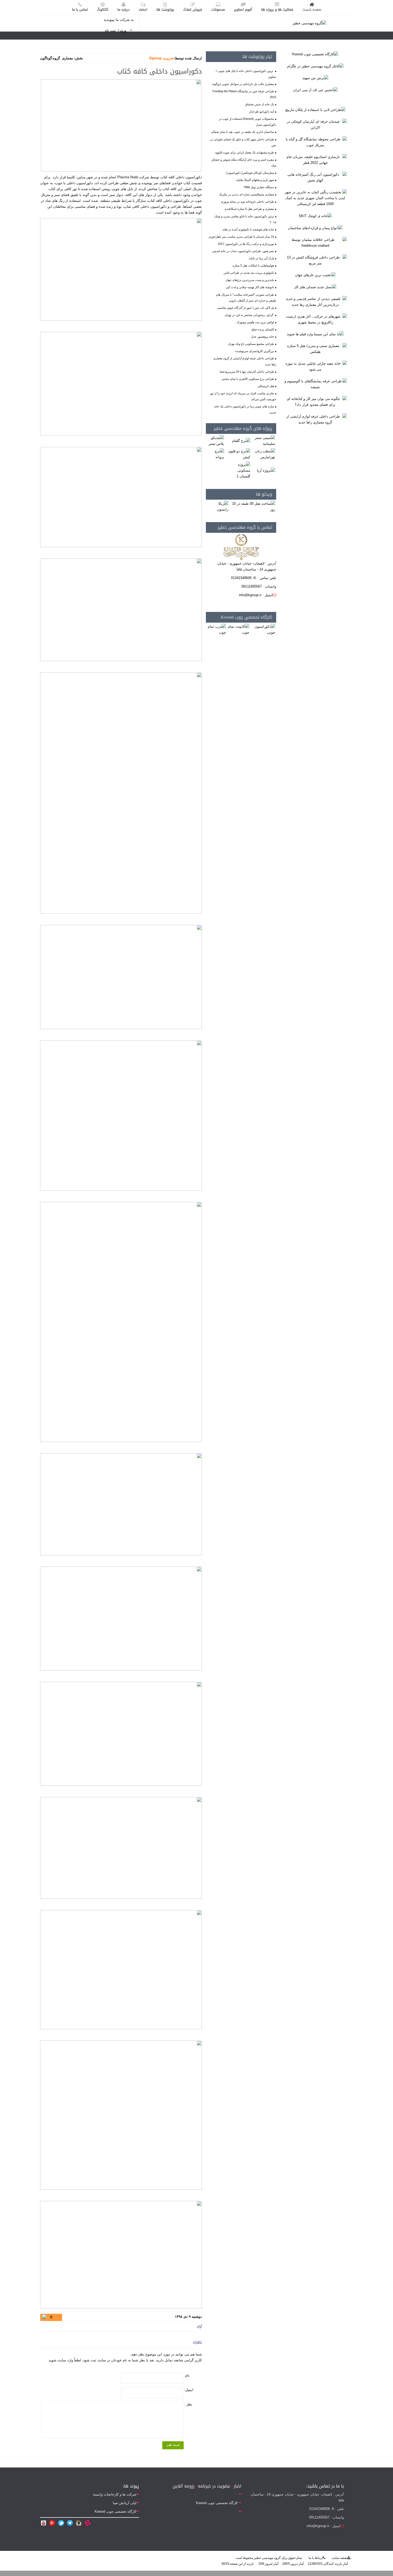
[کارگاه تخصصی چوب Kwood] (315, 54)
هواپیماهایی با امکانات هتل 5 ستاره (253, 265)
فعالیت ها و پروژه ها (277, 9)
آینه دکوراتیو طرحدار (262, 111)
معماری (68, 58)
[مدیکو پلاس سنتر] (215, 441)
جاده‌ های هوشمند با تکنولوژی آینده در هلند (248, 229)
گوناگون (46, 58)
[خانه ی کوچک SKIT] (315, 216)
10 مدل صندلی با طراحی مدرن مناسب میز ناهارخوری (241, 237)
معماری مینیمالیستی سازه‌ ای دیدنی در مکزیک (246, 194)
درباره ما (124, 9)
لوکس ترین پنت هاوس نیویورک (255, 322)
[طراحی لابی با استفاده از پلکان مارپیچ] (315, 110)
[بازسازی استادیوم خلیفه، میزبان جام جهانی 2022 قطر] (315, 160)
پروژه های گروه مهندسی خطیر (243, 428)
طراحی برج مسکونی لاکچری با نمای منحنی (248, 379)
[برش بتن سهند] (315, 78)
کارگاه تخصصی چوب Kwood (246, 617)
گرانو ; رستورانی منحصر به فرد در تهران (249, 315)
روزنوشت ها (165, 9)
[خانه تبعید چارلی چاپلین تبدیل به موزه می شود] (315, 366)
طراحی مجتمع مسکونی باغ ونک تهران (251, 344)
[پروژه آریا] (266, 470)
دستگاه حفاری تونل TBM (259, 187)
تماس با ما (80, 9)
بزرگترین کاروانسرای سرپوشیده (255, 351)
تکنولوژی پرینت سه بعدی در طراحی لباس (249, 273)
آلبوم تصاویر (243, 9)
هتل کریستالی (266, 386)
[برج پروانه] (215, 454)
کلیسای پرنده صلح (263, 329)
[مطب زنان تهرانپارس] (264, 454)
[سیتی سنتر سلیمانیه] (264, 441)
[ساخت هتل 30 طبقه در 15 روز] (253, 506)
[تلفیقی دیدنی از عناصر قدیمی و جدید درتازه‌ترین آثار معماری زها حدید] (315, 301)
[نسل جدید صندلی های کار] (315, 287)
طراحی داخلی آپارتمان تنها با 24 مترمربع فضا (247, 372)
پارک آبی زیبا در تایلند (261, 258)
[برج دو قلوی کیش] (238, 454)
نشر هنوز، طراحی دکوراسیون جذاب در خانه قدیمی (243, 251)
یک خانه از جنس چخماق (260, 104)
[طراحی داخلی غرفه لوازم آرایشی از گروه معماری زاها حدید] (315, 419)
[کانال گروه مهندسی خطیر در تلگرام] (315, 66)
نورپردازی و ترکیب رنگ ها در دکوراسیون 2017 (246, 244)
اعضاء (143, 9)
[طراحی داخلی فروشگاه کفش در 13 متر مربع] (315, 260)
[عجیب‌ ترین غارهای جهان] (315, 275)
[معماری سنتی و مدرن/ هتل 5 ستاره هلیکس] (315, 349)
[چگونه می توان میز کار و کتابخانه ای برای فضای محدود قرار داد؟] (315, 402)
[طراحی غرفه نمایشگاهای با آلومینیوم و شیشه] (315, 384)
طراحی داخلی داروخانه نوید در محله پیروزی (247, 202)
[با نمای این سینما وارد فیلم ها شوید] (315, 334)
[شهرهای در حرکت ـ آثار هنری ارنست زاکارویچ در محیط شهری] (315, 319)
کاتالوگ (103, 9)
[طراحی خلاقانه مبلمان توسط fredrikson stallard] (315, 242)
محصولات (218, 9)
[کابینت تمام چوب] (238, 629)
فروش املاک (193, 9)
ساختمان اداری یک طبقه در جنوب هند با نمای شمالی (242, 132)
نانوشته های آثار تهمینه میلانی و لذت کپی (250, 287)
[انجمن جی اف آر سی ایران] (315, 90)
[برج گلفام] (241, 441)
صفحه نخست (312, 9)
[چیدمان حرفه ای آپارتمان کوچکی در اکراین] (315, 124)
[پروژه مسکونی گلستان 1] (238, 470)
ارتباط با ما (316, 2558)
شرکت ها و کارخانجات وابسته (115, 2494)
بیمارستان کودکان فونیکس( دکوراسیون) (250, 173)
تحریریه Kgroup (162, 58)
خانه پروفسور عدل (263, 337)
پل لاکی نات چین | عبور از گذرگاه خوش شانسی (245, 308)
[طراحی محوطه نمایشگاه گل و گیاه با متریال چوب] (315, 142)
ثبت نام (110, 30)
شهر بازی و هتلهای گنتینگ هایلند (255, 180)
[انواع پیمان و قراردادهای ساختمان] (315, 228)
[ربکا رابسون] (218, 506)
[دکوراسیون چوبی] (263, 629)
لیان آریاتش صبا (125, 2503)
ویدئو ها (264, 494)
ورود (123, 30)
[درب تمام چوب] (216, 629)
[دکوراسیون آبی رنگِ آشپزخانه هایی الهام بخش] (315, 177)
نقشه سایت (339, 2558)
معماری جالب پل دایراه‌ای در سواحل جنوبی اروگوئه (243, 84)
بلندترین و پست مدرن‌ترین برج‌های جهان (250, 280)
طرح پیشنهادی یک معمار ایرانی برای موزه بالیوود (244, 152)
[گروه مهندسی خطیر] (309, 23)
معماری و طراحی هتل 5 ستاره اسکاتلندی (249, 209)
